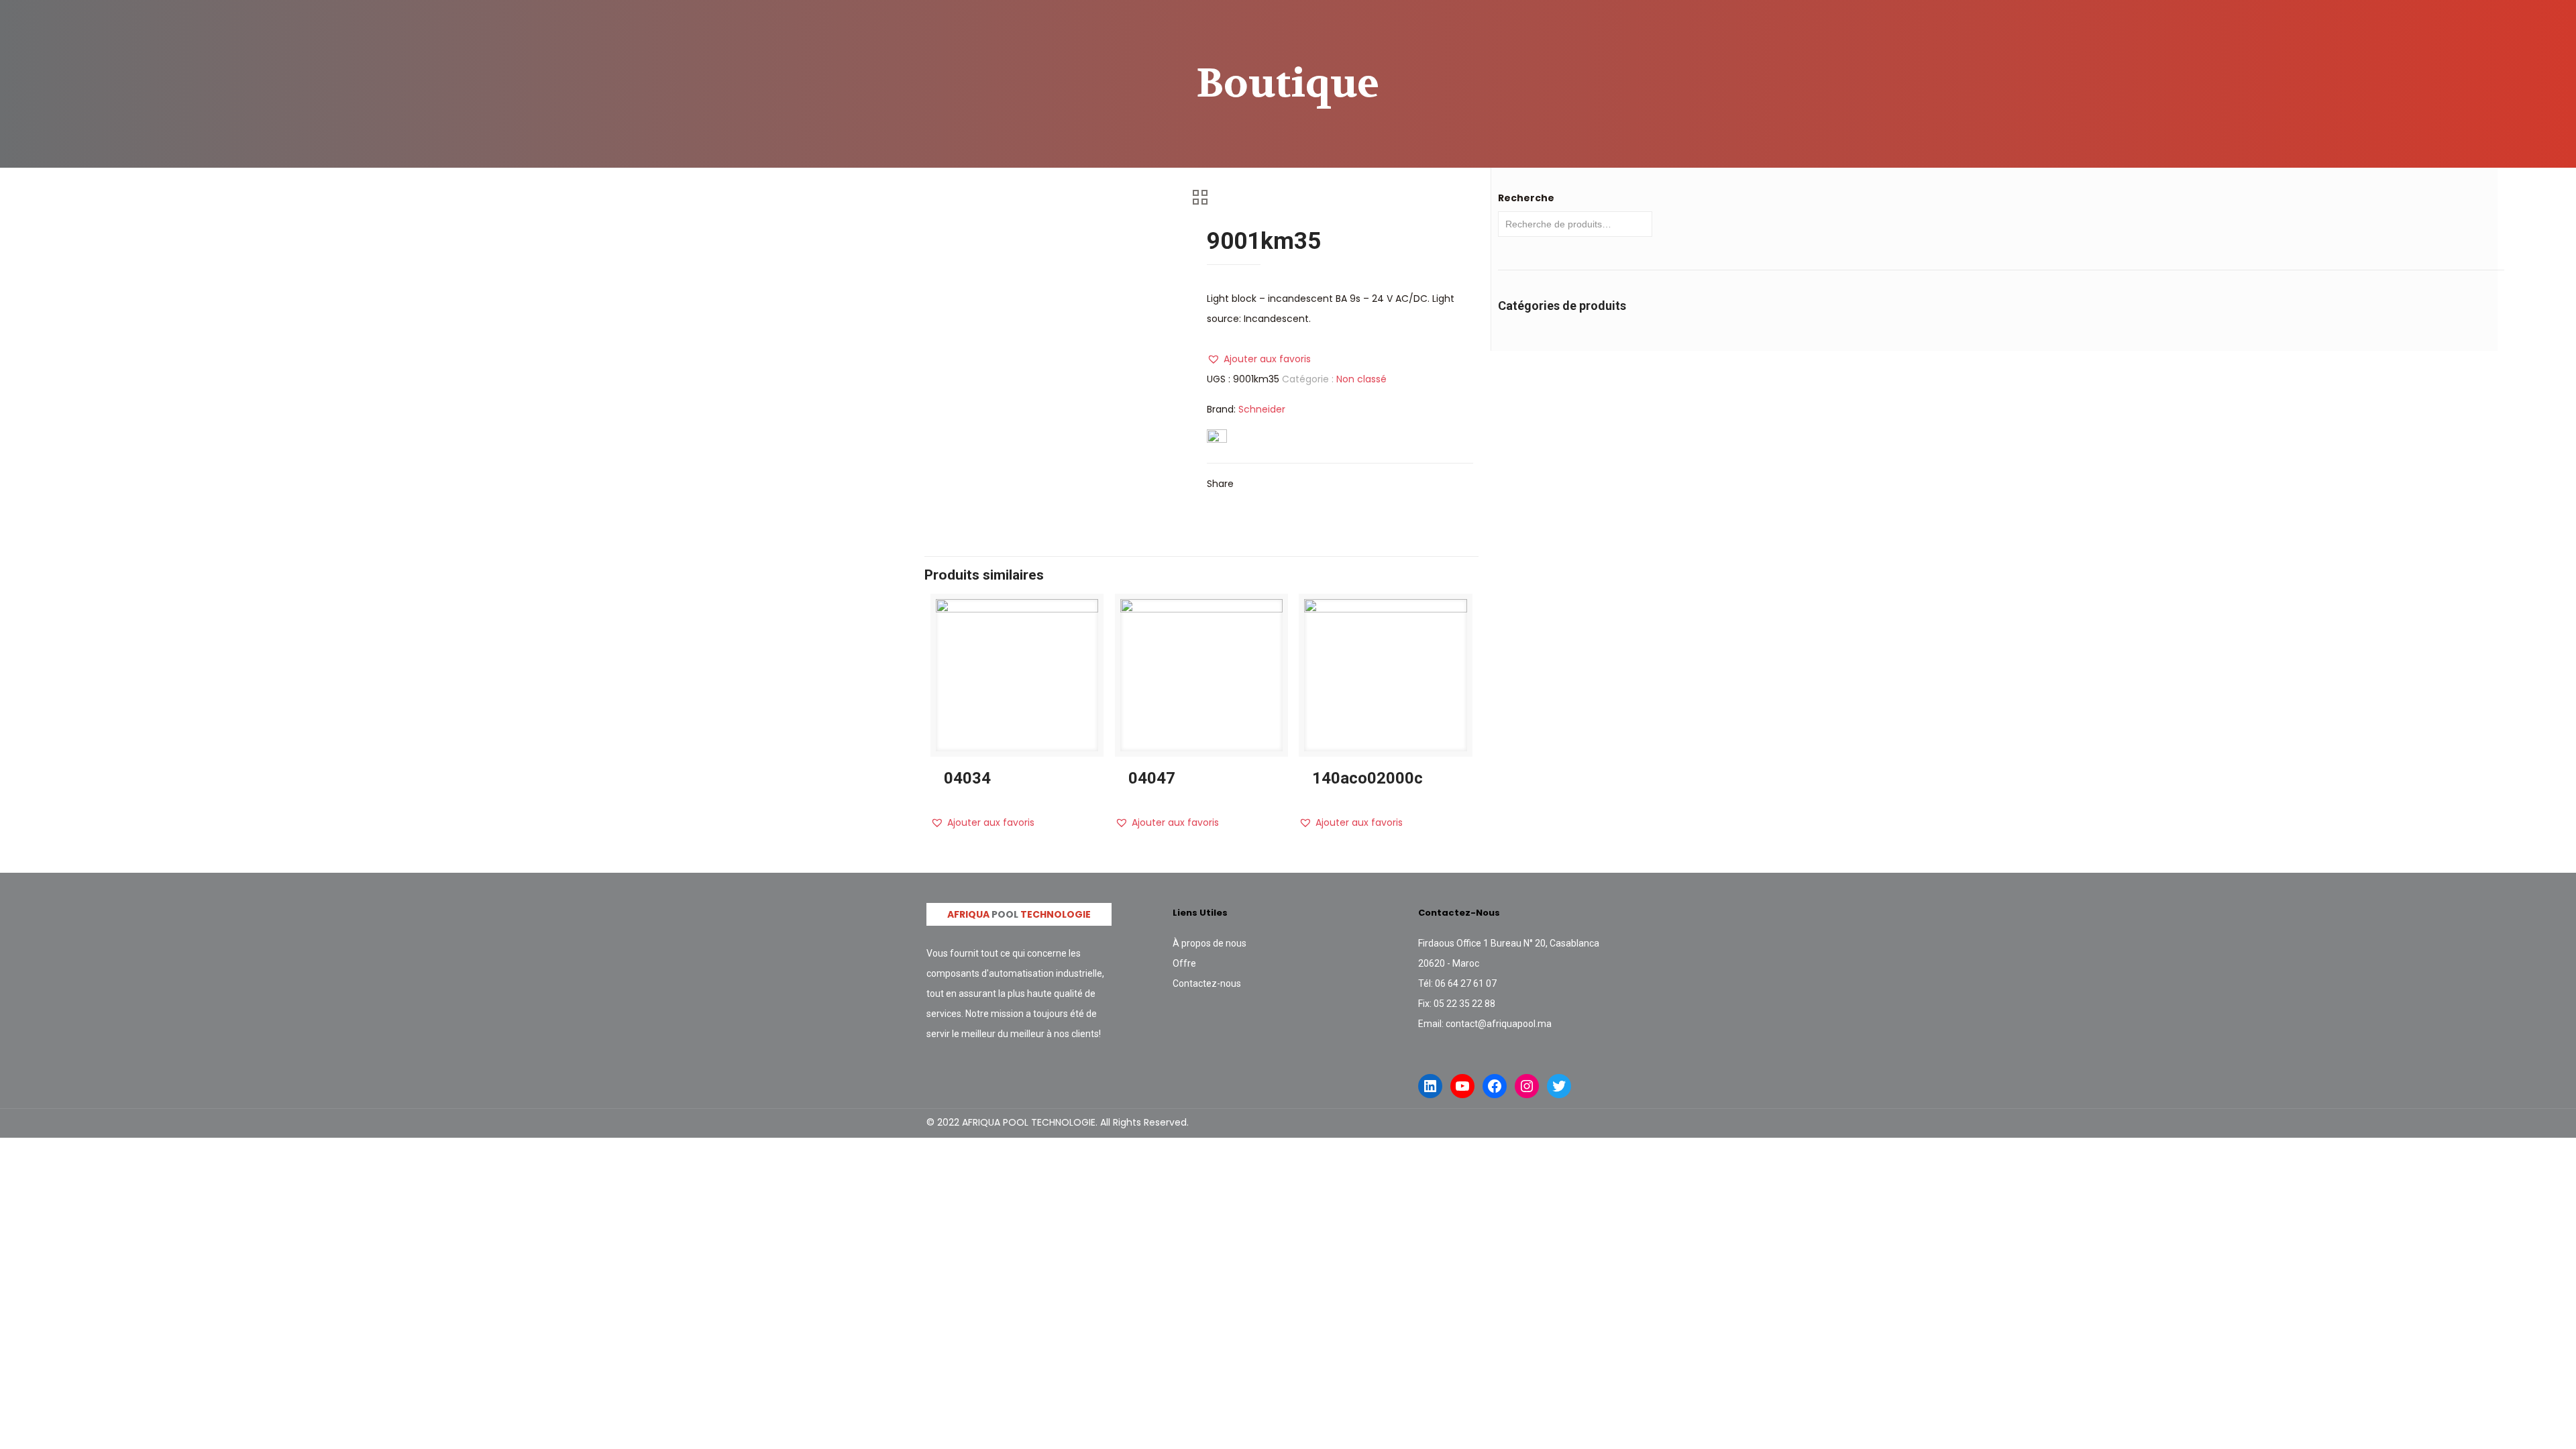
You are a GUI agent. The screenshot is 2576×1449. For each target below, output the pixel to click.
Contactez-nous (1207, 983)
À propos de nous (1210, 943)
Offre (1184, 963)
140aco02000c (1367, 778)
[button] (1259, 359)
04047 (1152, 778)
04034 (967, 778)
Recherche (1526, 198)
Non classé (1361, 379)
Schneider (1262, 409)
